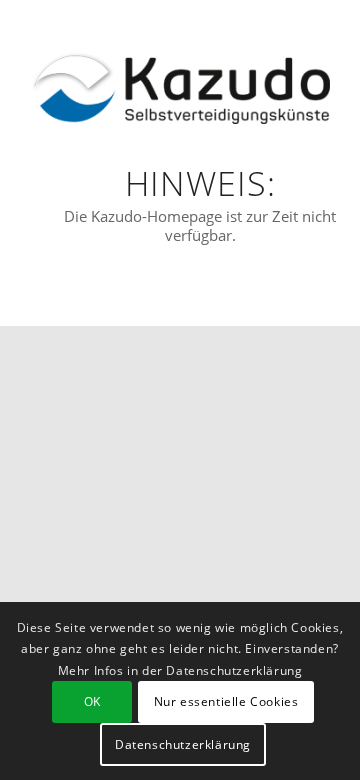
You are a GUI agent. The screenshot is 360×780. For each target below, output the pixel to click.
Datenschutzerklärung (183, 744)
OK (92, 701)
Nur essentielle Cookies (226, 701)
